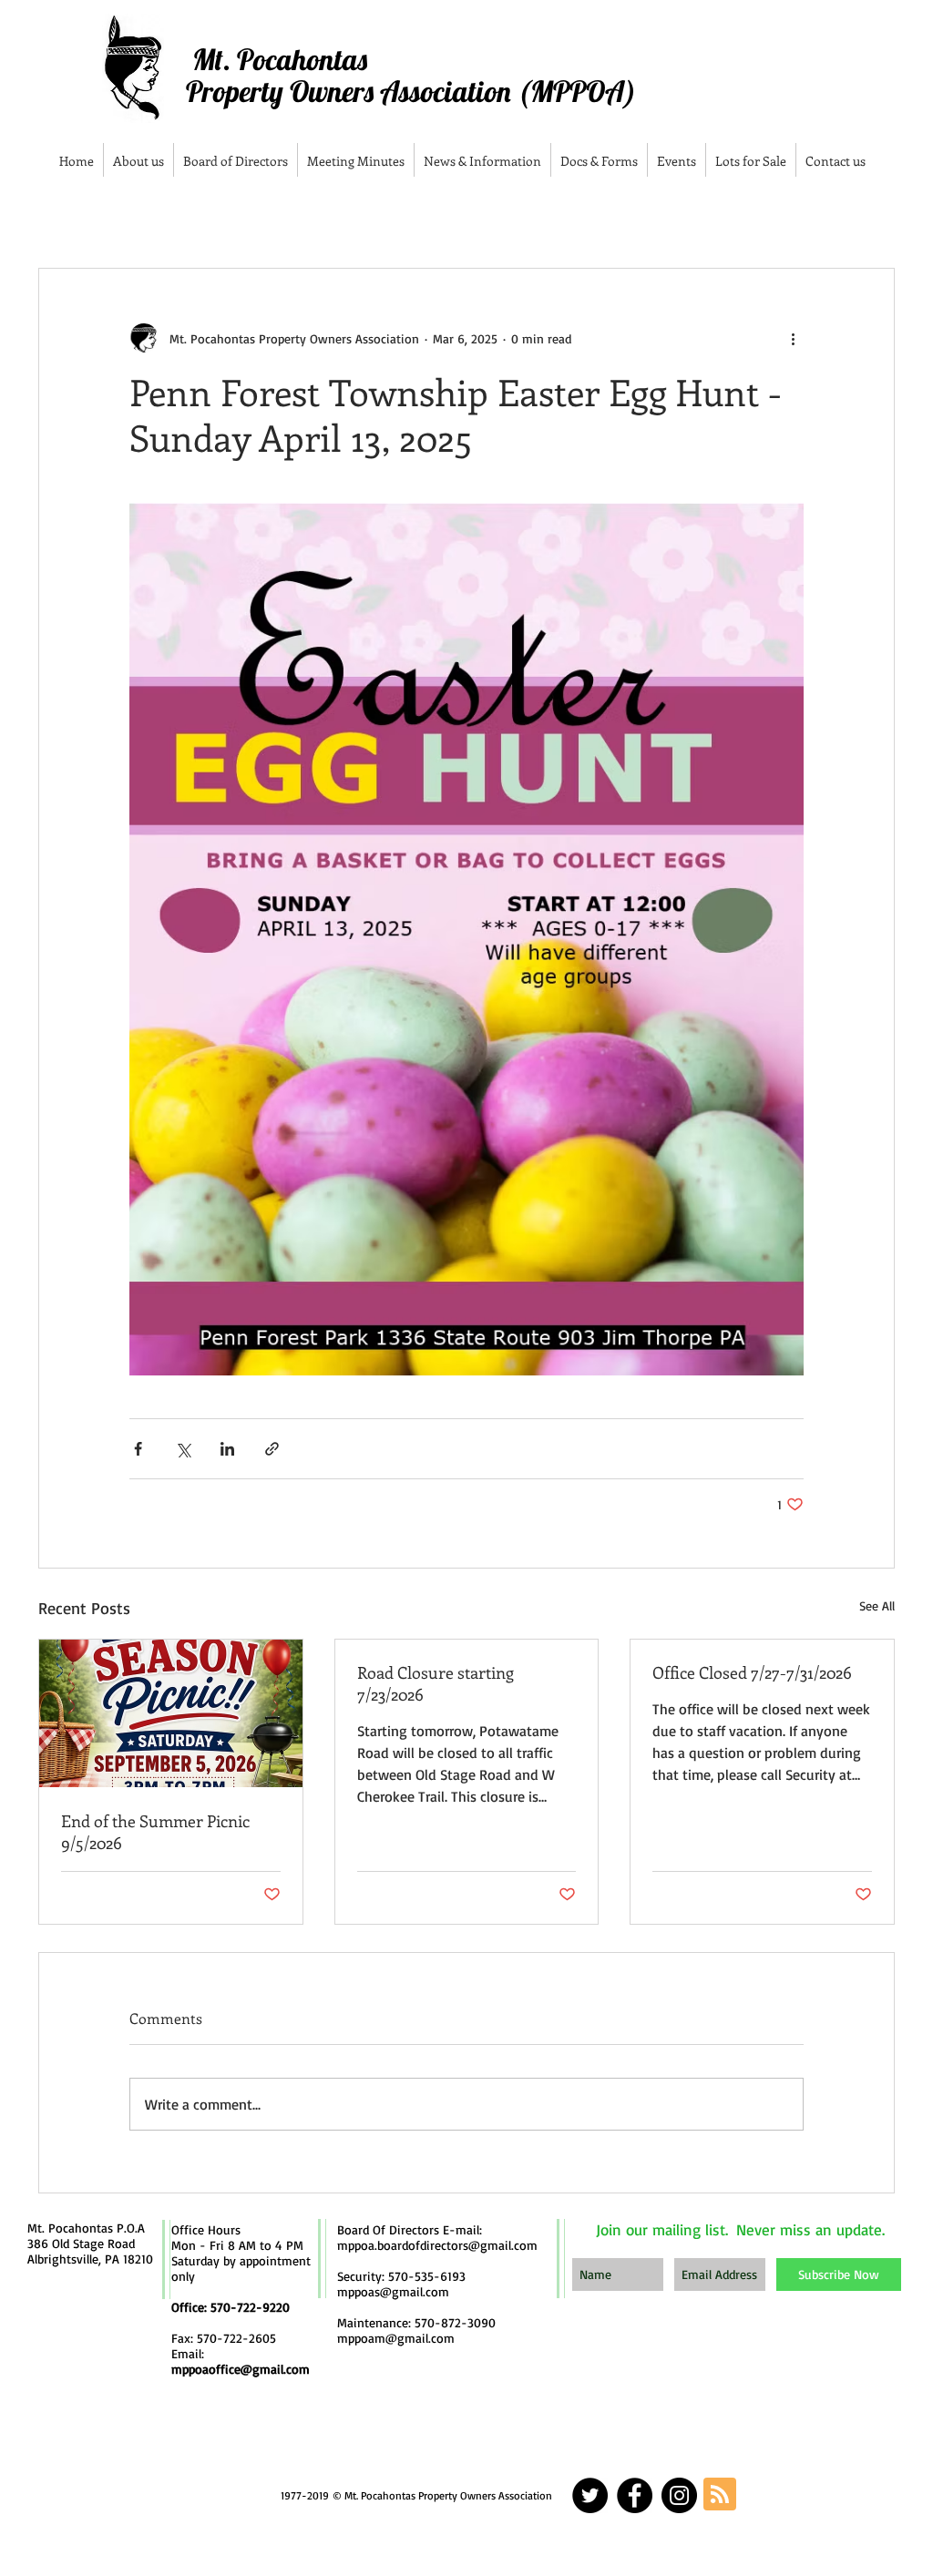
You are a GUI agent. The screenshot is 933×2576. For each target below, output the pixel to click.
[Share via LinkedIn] (227, 1449)
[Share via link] (272, 1449)
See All (877, 1605)
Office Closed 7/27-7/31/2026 (752, 1672)
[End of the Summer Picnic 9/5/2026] (171, 1713)
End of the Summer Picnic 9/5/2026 (155, 1832)
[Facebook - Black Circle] (635, 2495)
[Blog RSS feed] (720, 2495)
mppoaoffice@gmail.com (241, 2369)
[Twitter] (590, 2495)
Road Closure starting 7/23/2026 (436, 1683)
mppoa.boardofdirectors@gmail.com (437, 2245)
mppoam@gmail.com (396, 2338)
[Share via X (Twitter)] (183, 1449)
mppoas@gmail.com (393, 2291)
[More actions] (793, 338)
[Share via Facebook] (138, 1449)
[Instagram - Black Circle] (679, 2495)
